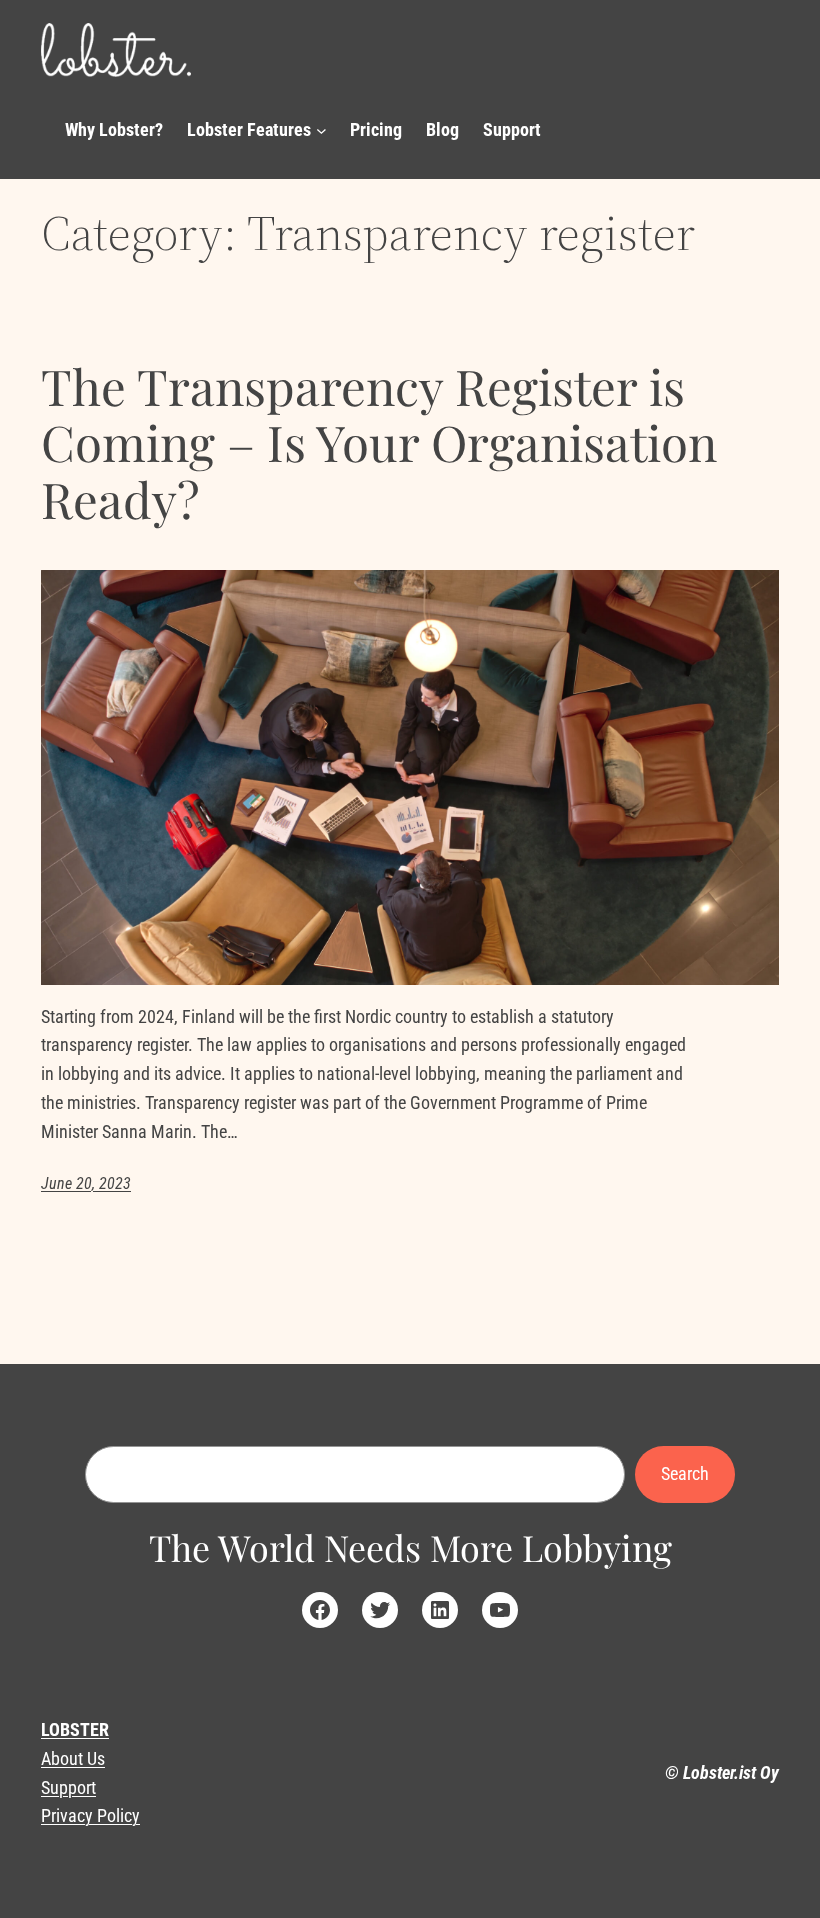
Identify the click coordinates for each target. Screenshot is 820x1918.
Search (685, 1473)
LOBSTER (75, 1729)
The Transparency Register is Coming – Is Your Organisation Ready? (379, 443)
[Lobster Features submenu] (321, 130)
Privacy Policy (90, 1815)
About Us (73, 1758)
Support (68, 1787)
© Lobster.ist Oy (722, 1772)
